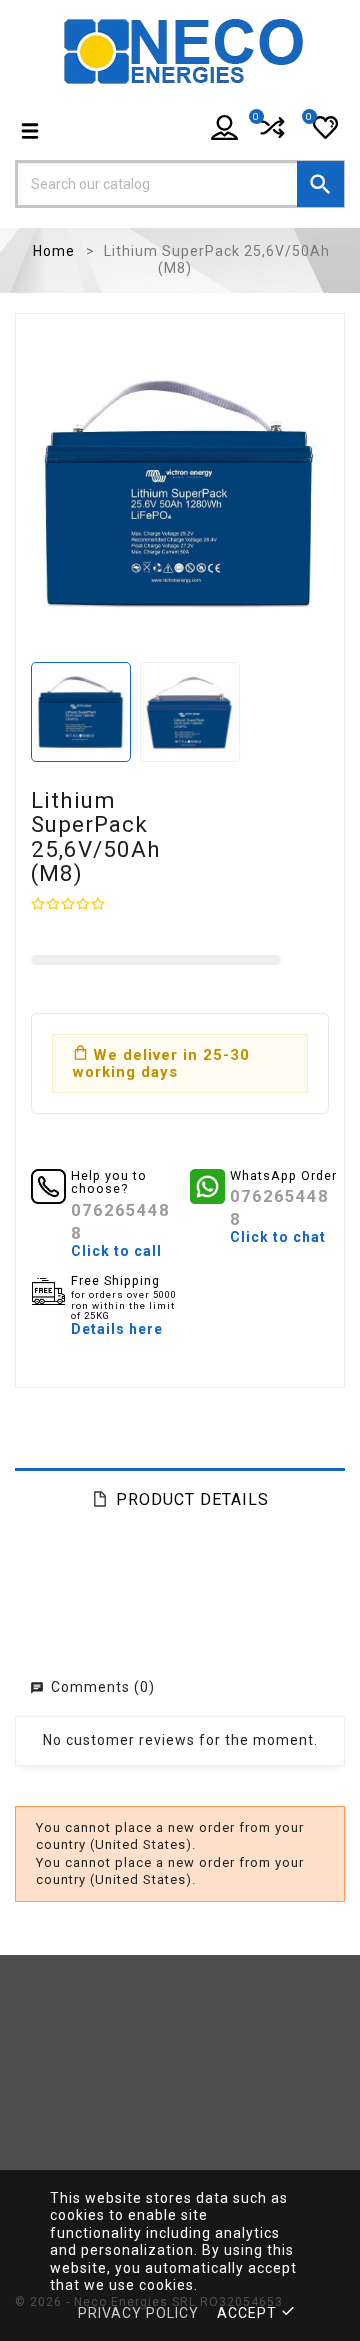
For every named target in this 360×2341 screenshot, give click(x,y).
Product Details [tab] (192, 1499)
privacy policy (138, 2313)
